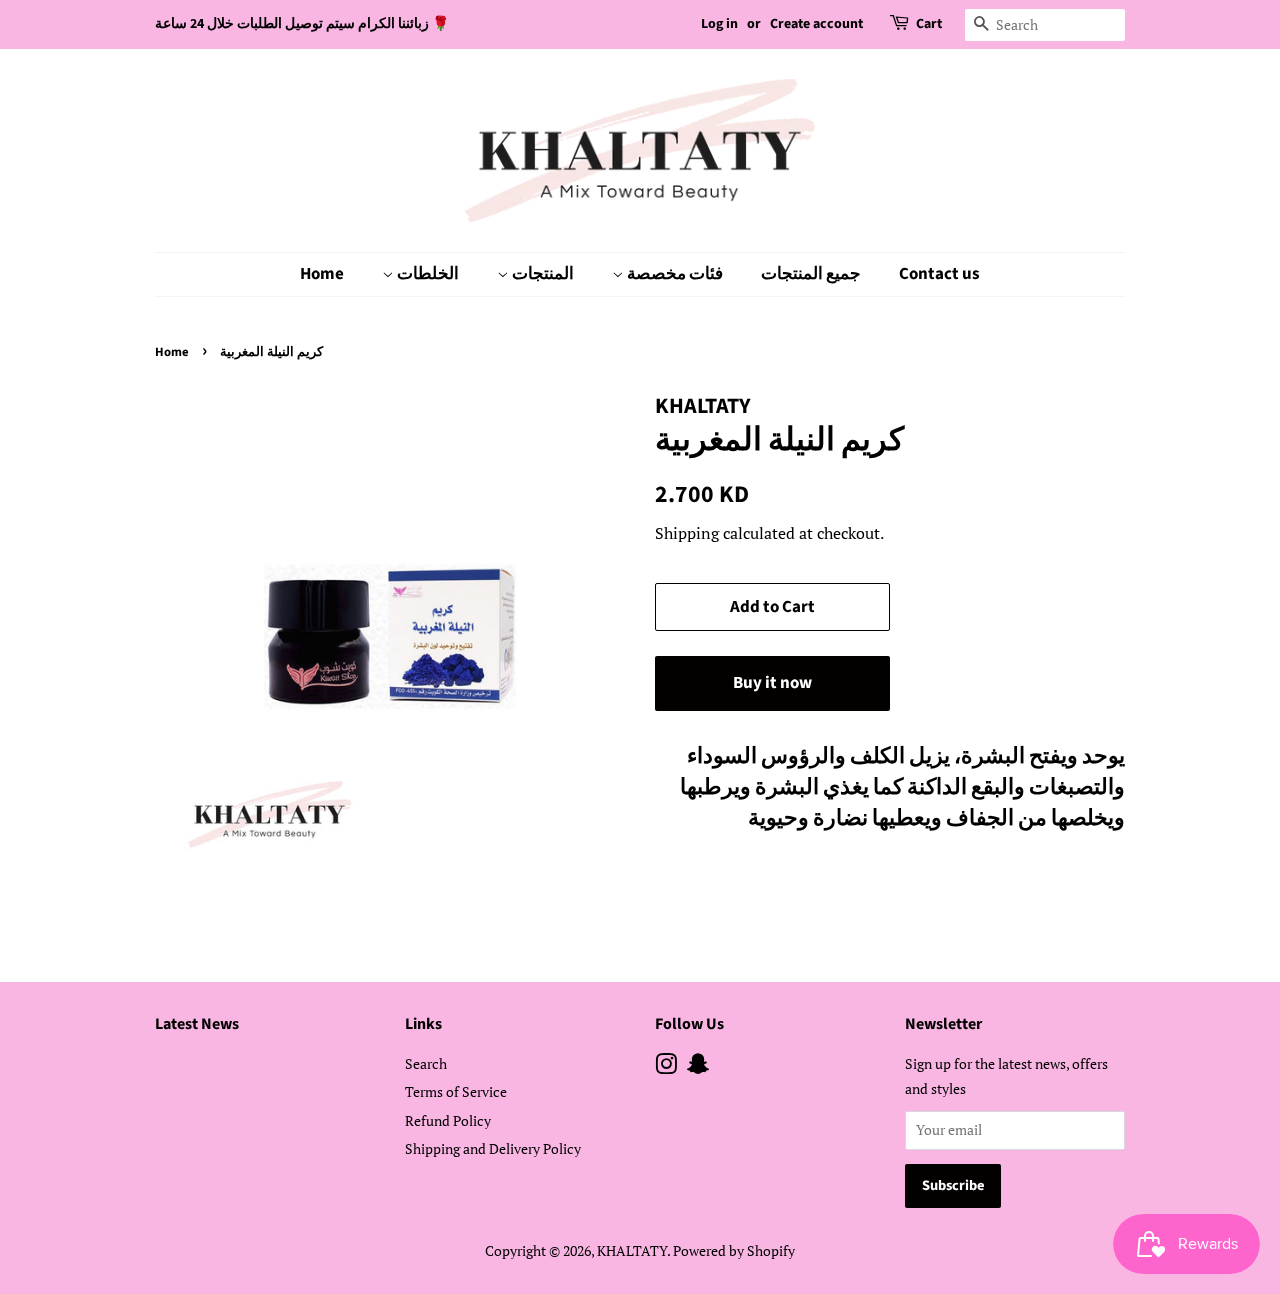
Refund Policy (448, 1120)
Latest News (197, 1024)
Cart (929, 24)
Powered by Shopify (734, 1250)
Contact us (939, 274)
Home (322, 274)
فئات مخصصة (673, 274)
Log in (719, 24)
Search (426, 1063)
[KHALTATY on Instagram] (666, 1067)
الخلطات (426, 274)
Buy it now (772, 683)
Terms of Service (456, 1091)
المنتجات (541, 274)
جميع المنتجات (811, 274)
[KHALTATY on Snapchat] (698, 1067)
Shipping (687, 533)
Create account (816, 24)
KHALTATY (632, 1250)
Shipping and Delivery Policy (493, 1148)
